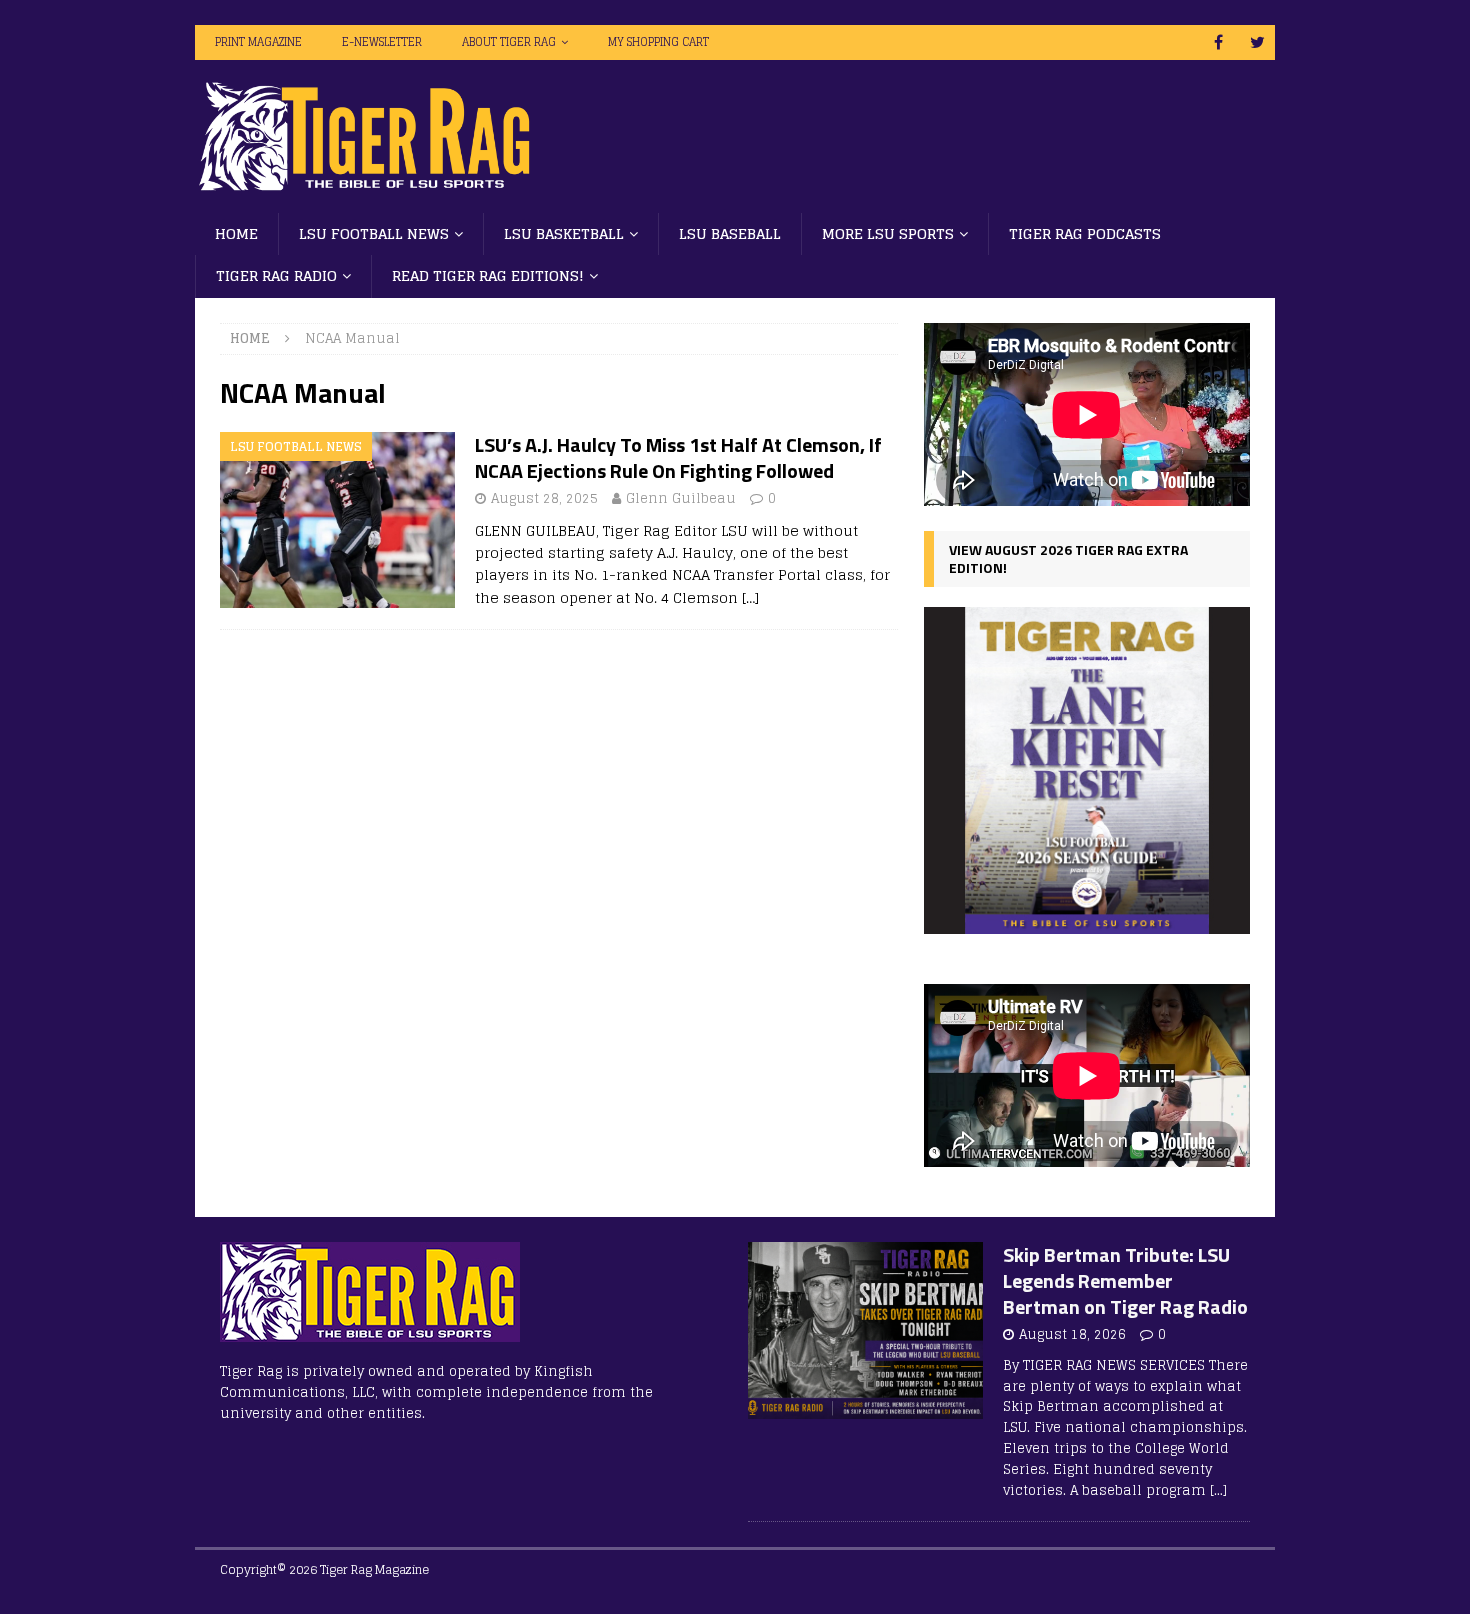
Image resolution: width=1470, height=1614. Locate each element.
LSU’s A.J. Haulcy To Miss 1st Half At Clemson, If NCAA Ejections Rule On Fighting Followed (678, 457)
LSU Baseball (730, 233)
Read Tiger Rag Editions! (488, 275)
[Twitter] (1257, 42)
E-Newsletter (382, 42)
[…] (750, 597)
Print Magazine (258, 42)
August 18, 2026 (1072, 1334)
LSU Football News (374, 233)
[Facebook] (1218, 42)
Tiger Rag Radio (276, 275)
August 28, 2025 (544, 498)
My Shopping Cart (658, 42)
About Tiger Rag (509, 42)
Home (236, 233)
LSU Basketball (564, 233)
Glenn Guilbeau (681, 498)
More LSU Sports (888, 233)
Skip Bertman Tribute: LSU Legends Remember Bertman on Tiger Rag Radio (1125, 1280)
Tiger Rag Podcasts (1085, 233)
